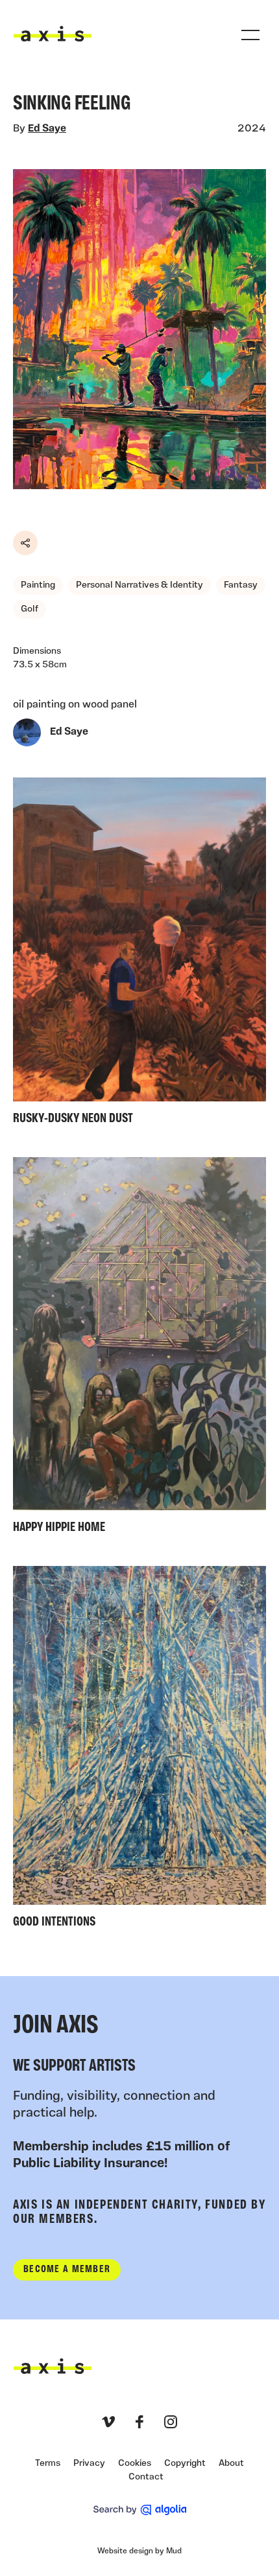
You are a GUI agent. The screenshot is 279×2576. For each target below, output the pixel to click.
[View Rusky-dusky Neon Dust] (139, 954)
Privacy (89, 2464)
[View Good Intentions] (139, 1750)
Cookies (135, 2464)
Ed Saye (47, 129)
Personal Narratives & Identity (139, 585)
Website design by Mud (139, 2551)
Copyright (185, 2464)
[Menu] (250, 35)
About (231, 2464)
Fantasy (241, 585)
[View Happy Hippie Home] (139, 1349)
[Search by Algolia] (140, 2510)
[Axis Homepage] (53, 34)
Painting (38, 585)
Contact (146, 2477)
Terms (48, 2464)
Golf (30, 609)
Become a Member (67, 2270)
